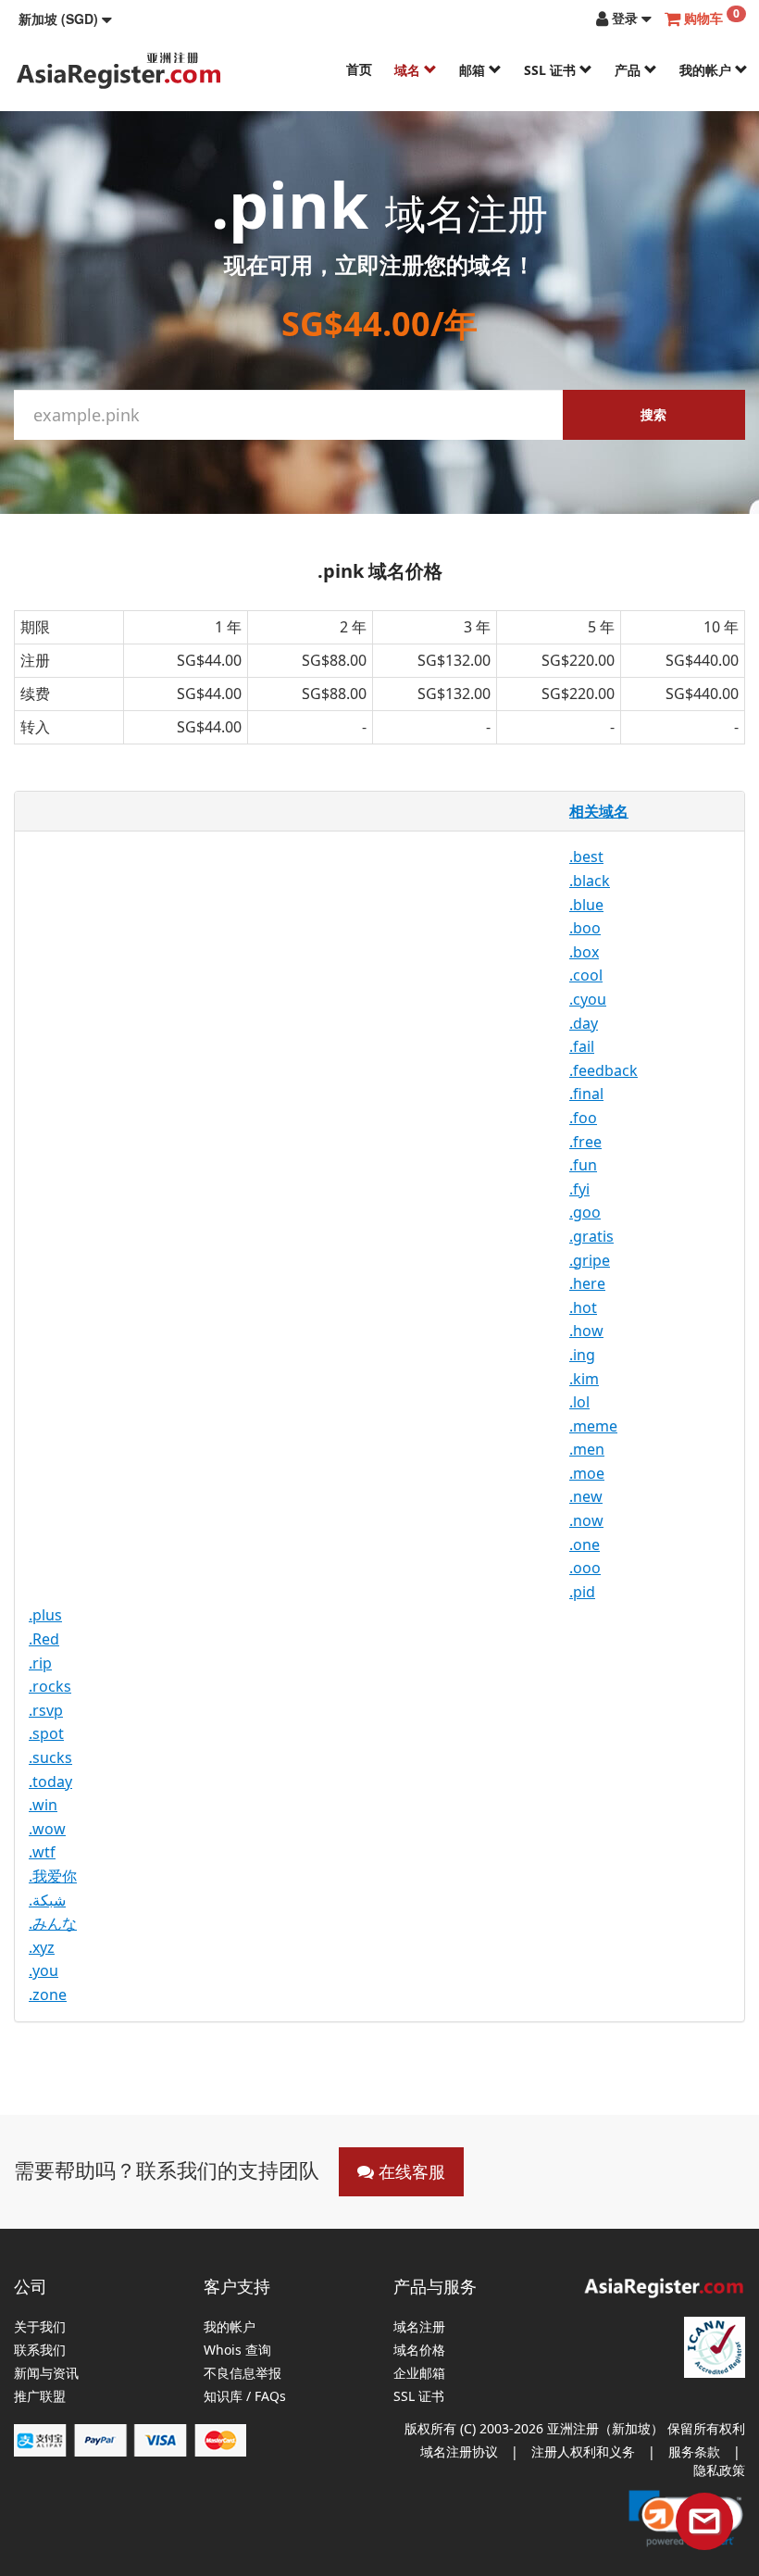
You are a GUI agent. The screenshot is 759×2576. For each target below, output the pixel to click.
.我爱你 (53, 1876)
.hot (583, 1307)
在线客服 (410, 2171)
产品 (629, 70)
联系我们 (40, 2351)
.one (585, 1544)
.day (584, 1023)
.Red (44, 1639)
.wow (47, 1829)
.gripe (590, 1260)
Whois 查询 (237, 2351)
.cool (586, 975)
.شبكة (47, 1900)
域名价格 (419, 2351)
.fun (583, 1165)
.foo (583, 1118)
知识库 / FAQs (245, 2397)
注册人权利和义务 (583, 2451)
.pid (582, 1592)
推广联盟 (40, 2397)
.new (586, 1496)
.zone (48, 1995)
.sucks (50, 1757)
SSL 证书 (552, 70)
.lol (579, 1402)
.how (586, 1331)
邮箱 (474, 70)
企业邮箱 (419, 2374)
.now (586, 1520)
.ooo (585, 1568)
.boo (585, 928)
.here (587, 1283)
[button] (65, 19)
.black (590, 881)
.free (585, 1142)
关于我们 (40, 2327)
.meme (593, 1426)
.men (587, 1449)
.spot (46, 1733)
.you (44, 1970)
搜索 (653, 414)
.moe (587, 1473)
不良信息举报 (243, 2374)
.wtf (42, 1852)
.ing (582, 1355)
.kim (584, 1379)
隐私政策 (719, 2470)
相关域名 (599, 811)
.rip (40, 1663)
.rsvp (46, 1710)
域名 (409, 70)
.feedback (603, 1070)
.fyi (579, 1189)
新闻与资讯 (46, 2374)
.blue (586, 905)
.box (584, 952)
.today (50, 1782)
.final (586, 1094)
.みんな (53, 1923)
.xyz (42, 1947)
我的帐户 (707, 70)
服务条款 (694, 2451)
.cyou (588, 999)
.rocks (50, 1686)
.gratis (591, 1236)
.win (43, 1805)
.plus (45, 1615)
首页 (359, 69)
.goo (585, 1212)
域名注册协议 (459, 2451)
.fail (582, 1046)
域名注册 (419, 2327)
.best (586, 857)
